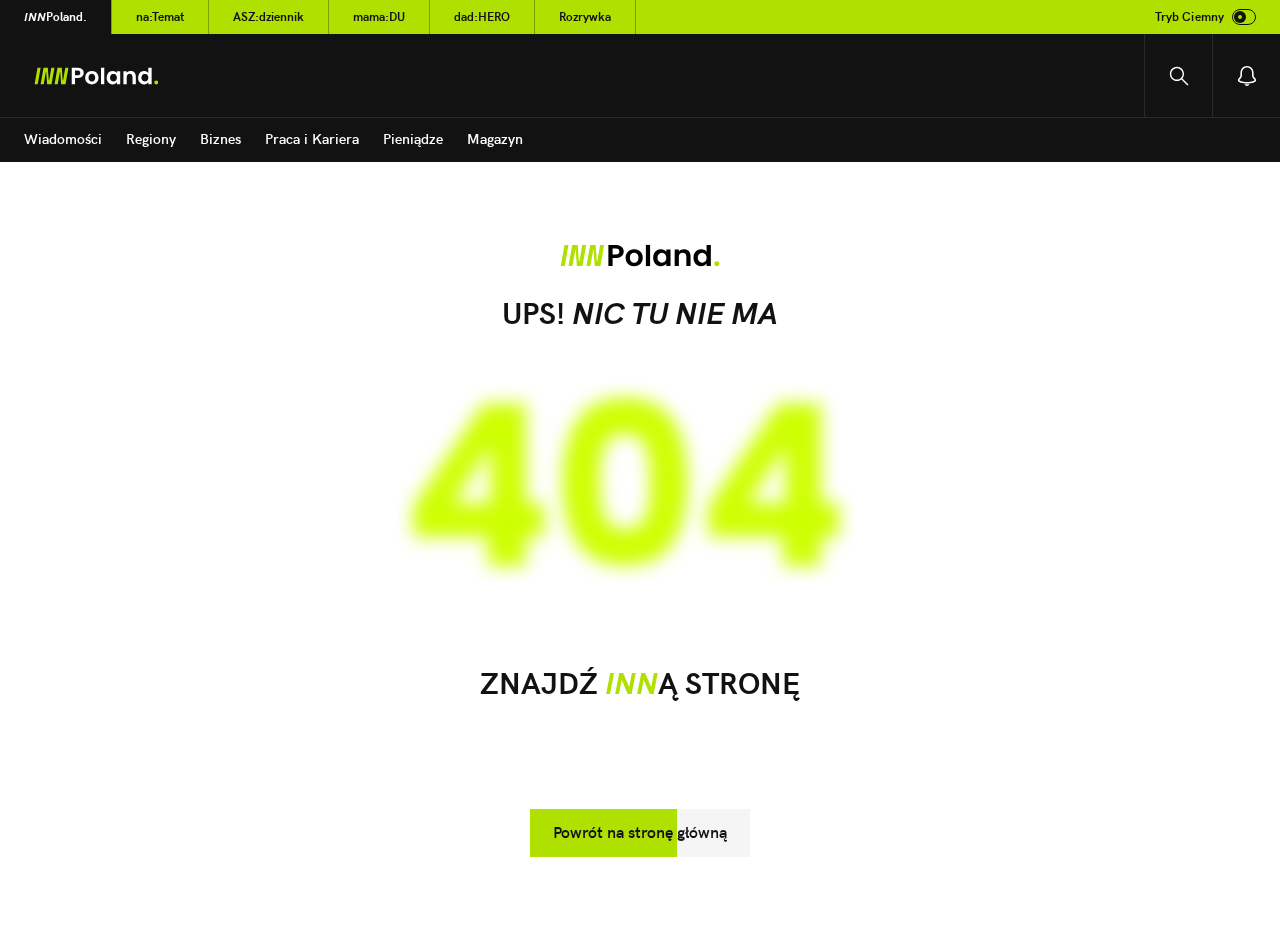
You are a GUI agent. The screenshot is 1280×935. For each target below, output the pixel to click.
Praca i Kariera (312, 139)
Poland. (55, 16)
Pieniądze (413, 139)
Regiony (151, 139)
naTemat (160, 16)
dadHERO (482, 16)
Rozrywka (585, 16)
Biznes (220, 139)
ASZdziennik (268, 16)
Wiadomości (63, 139)
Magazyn (495, 139)
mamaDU (379, 16)
